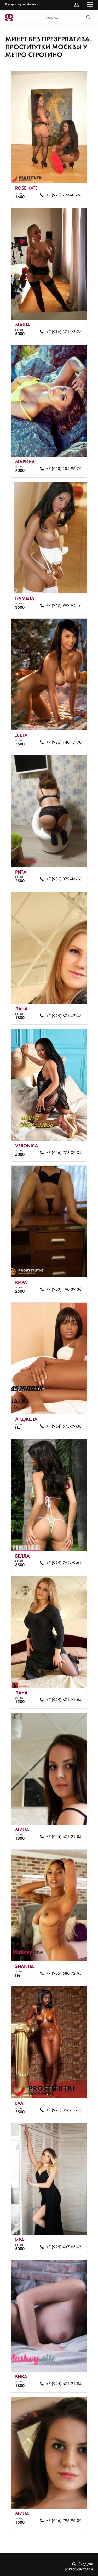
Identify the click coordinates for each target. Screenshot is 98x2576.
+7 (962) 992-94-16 (64, 606)
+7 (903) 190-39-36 (64, 1290)
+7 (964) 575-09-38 (64, 1426)
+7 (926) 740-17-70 (64, 743)
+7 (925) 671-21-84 (64, 1700)
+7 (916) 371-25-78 (64, 332)
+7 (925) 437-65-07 (64, 2247)
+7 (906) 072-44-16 (64, 879)
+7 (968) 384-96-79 (64, 469)
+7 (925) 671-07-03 (64, 1016)
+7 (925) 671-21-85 (64, 1837)
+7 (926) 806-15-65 (64, 2110)
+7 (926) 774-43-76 (64, 195)
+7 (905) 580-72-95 (64, 1974)
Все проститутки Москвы (21, 4)
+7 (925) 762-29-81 (64, 1563)
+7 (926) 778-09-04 (64, 1153)
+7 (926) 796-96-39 (64, 2521)
